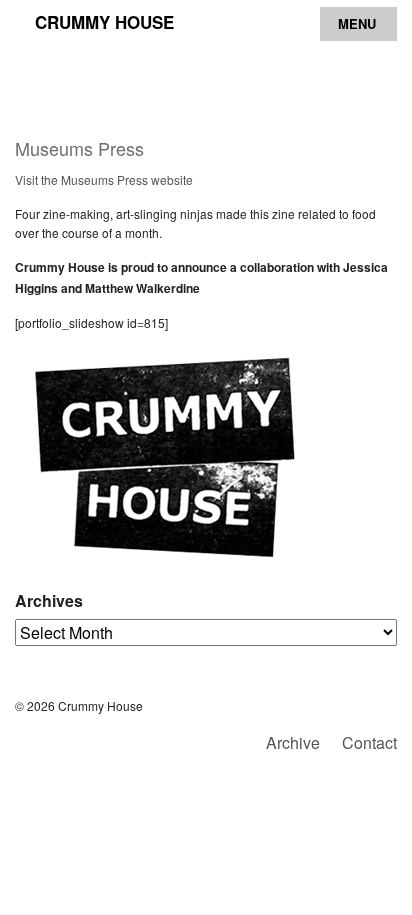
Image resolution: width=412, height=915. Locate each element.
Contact (369, 742)
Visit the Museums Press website (104, 179)
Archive (293, 742)
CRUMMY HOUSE (104, 22)
